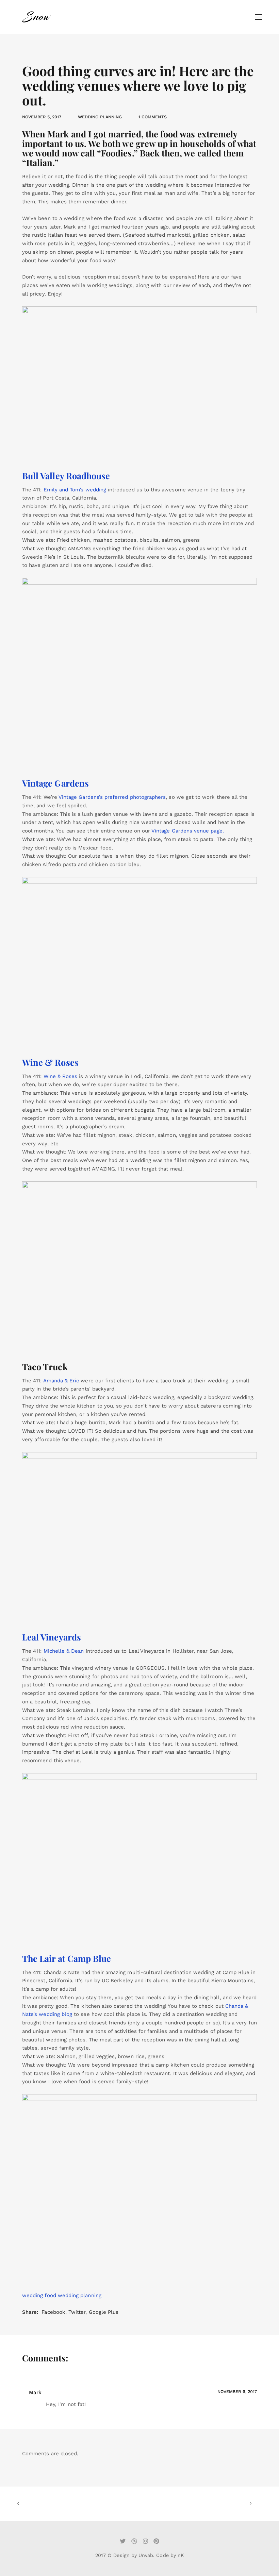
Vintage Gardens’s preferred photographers (112, 797)
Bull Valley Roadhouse (66, 476)
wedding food (39, 2295)
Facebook (53, 2312)
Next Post (193, 2504)
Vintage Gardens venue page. (188, 831)
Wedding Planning (100, 117)
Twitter (77, 2312)
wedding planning (80, 2295)
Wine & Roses (50, 1062)
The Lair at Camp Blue (67, 1958)
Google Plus (104, 2312)
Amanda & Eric (61, 1381)
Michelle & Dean (64, 1651)
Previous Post (76, 2504)
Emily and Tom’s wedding (75, 490)
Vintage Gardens (55, 783)
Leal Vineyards (52, 1637)
